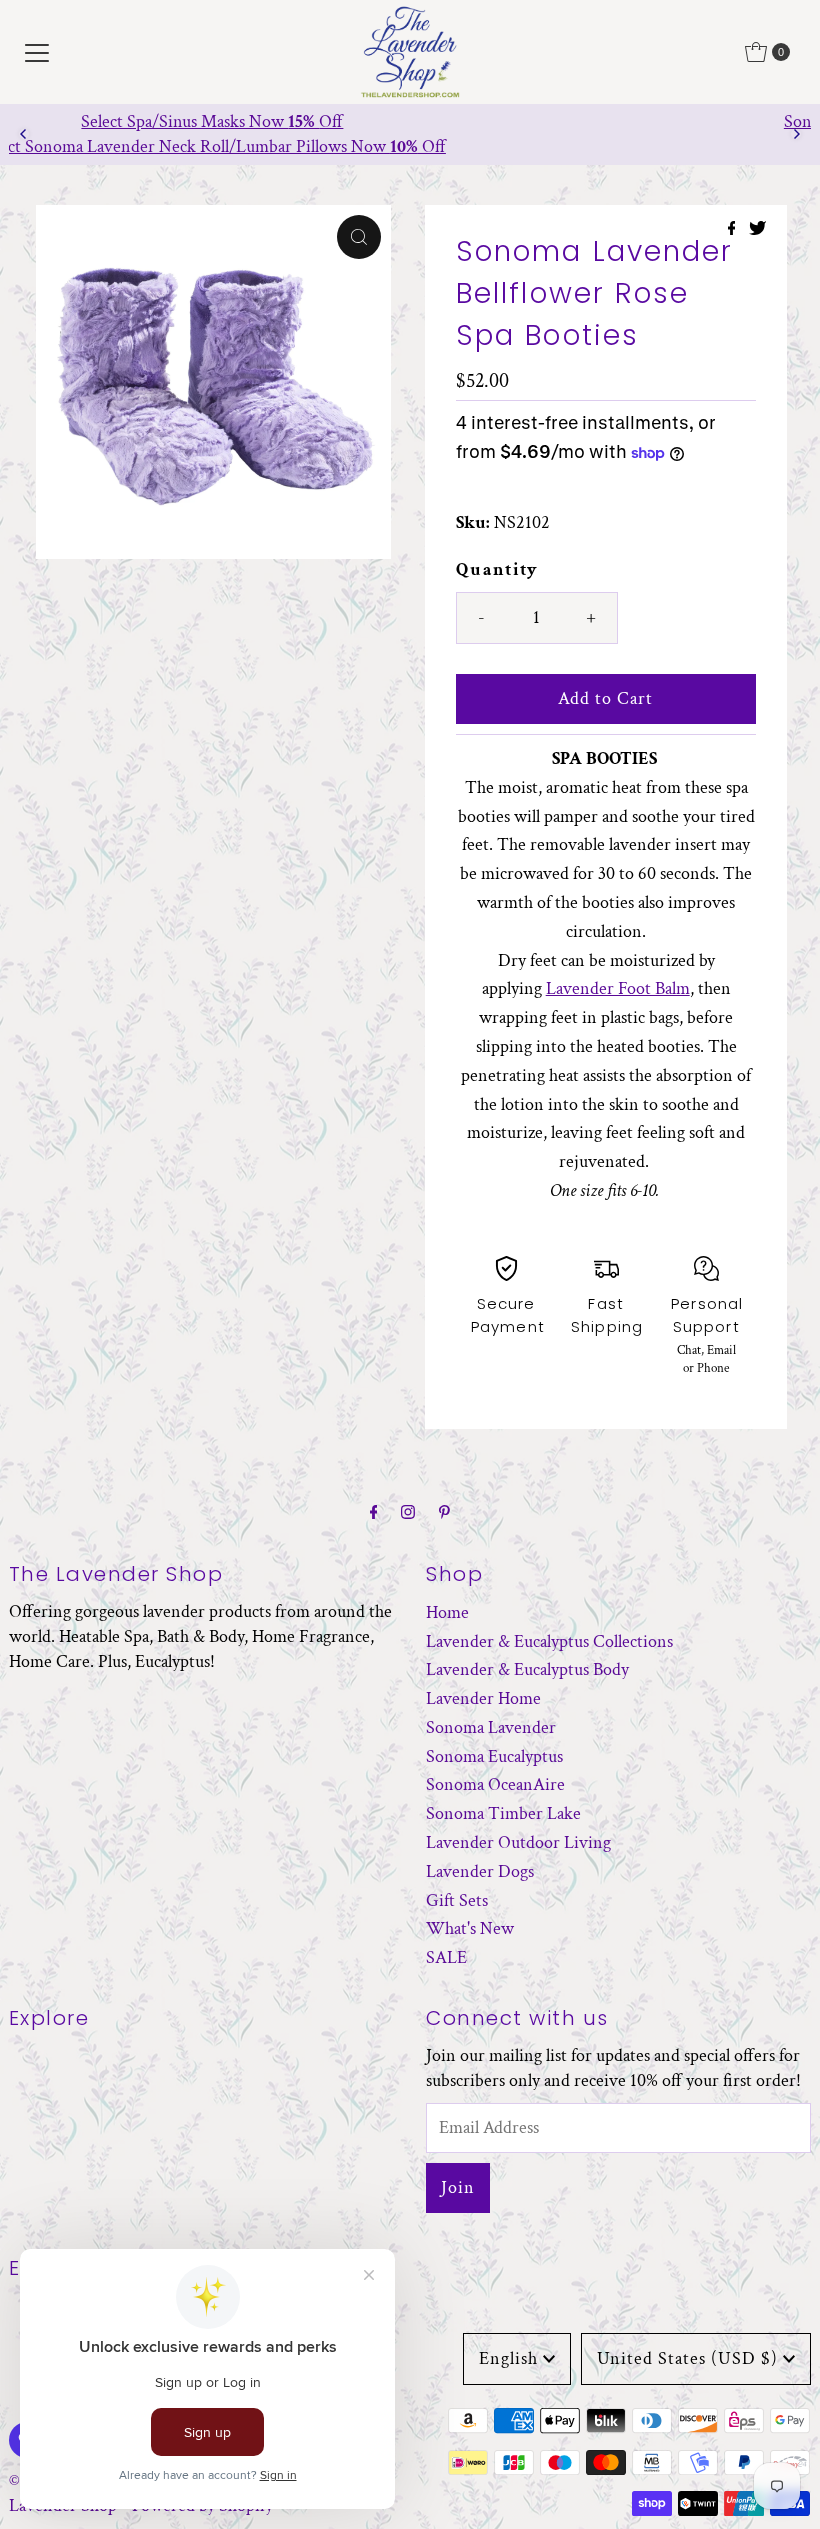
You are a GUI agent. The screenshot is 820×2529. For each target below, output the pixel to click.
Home (447, 1612)
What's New (470, 1928)
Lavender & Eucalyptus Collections (549, 1641)
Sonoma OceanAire (495, 1784)
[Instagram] (408, 1513)
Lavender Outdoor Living (518, 1842)
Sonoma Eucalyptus (494, 1756)
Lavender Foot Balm (618, 988)
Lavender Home (483, 1698)
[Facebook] (374, 1513)
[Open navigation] (37, 52)
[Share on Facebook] (734, 230)
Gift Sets (457, 1900)
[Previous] (24, 134)
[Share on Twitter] (757, 230)
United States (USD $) (687, 2358)
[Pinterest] (444, 1513)
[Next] (796, 134)
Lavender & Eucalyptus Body (527, 1669)
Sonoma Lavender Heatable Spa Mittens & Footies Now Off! (410, 121)
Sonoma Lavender (491, 1727)
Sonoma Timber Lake (503, 1813)
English (508, 2358)
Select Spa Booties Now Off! (410, 146)
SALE (446, 1957)
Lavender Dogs (480, 1871)
